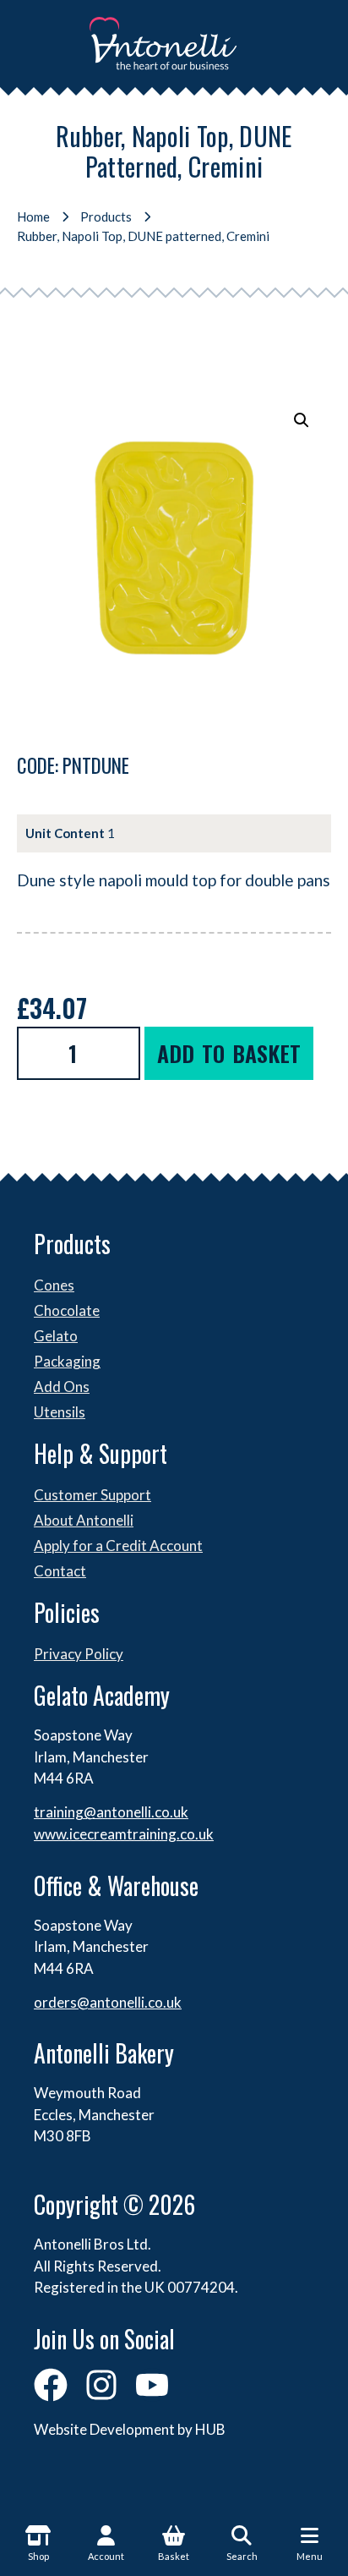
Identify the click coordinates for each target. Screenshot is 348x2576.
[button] (302, 420)
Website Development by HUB (130, 2429)
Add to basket (229, 1053)
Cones (54, 1285)
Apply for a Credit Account (118, 1546)
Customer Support (92, 1495)
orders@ (62, 2002)
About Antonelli (84, 1520)
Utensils (60, 1412)
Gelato (56, 1336)
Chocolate (67, 1310)
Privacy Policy (79, 1654)
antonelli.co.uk (136, 2002)
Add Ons (62, 1387)
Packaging (67, 1361)
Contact (60, 1571)
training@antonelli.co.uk (111, 1812)
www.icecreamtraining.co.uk (124, 1834)
